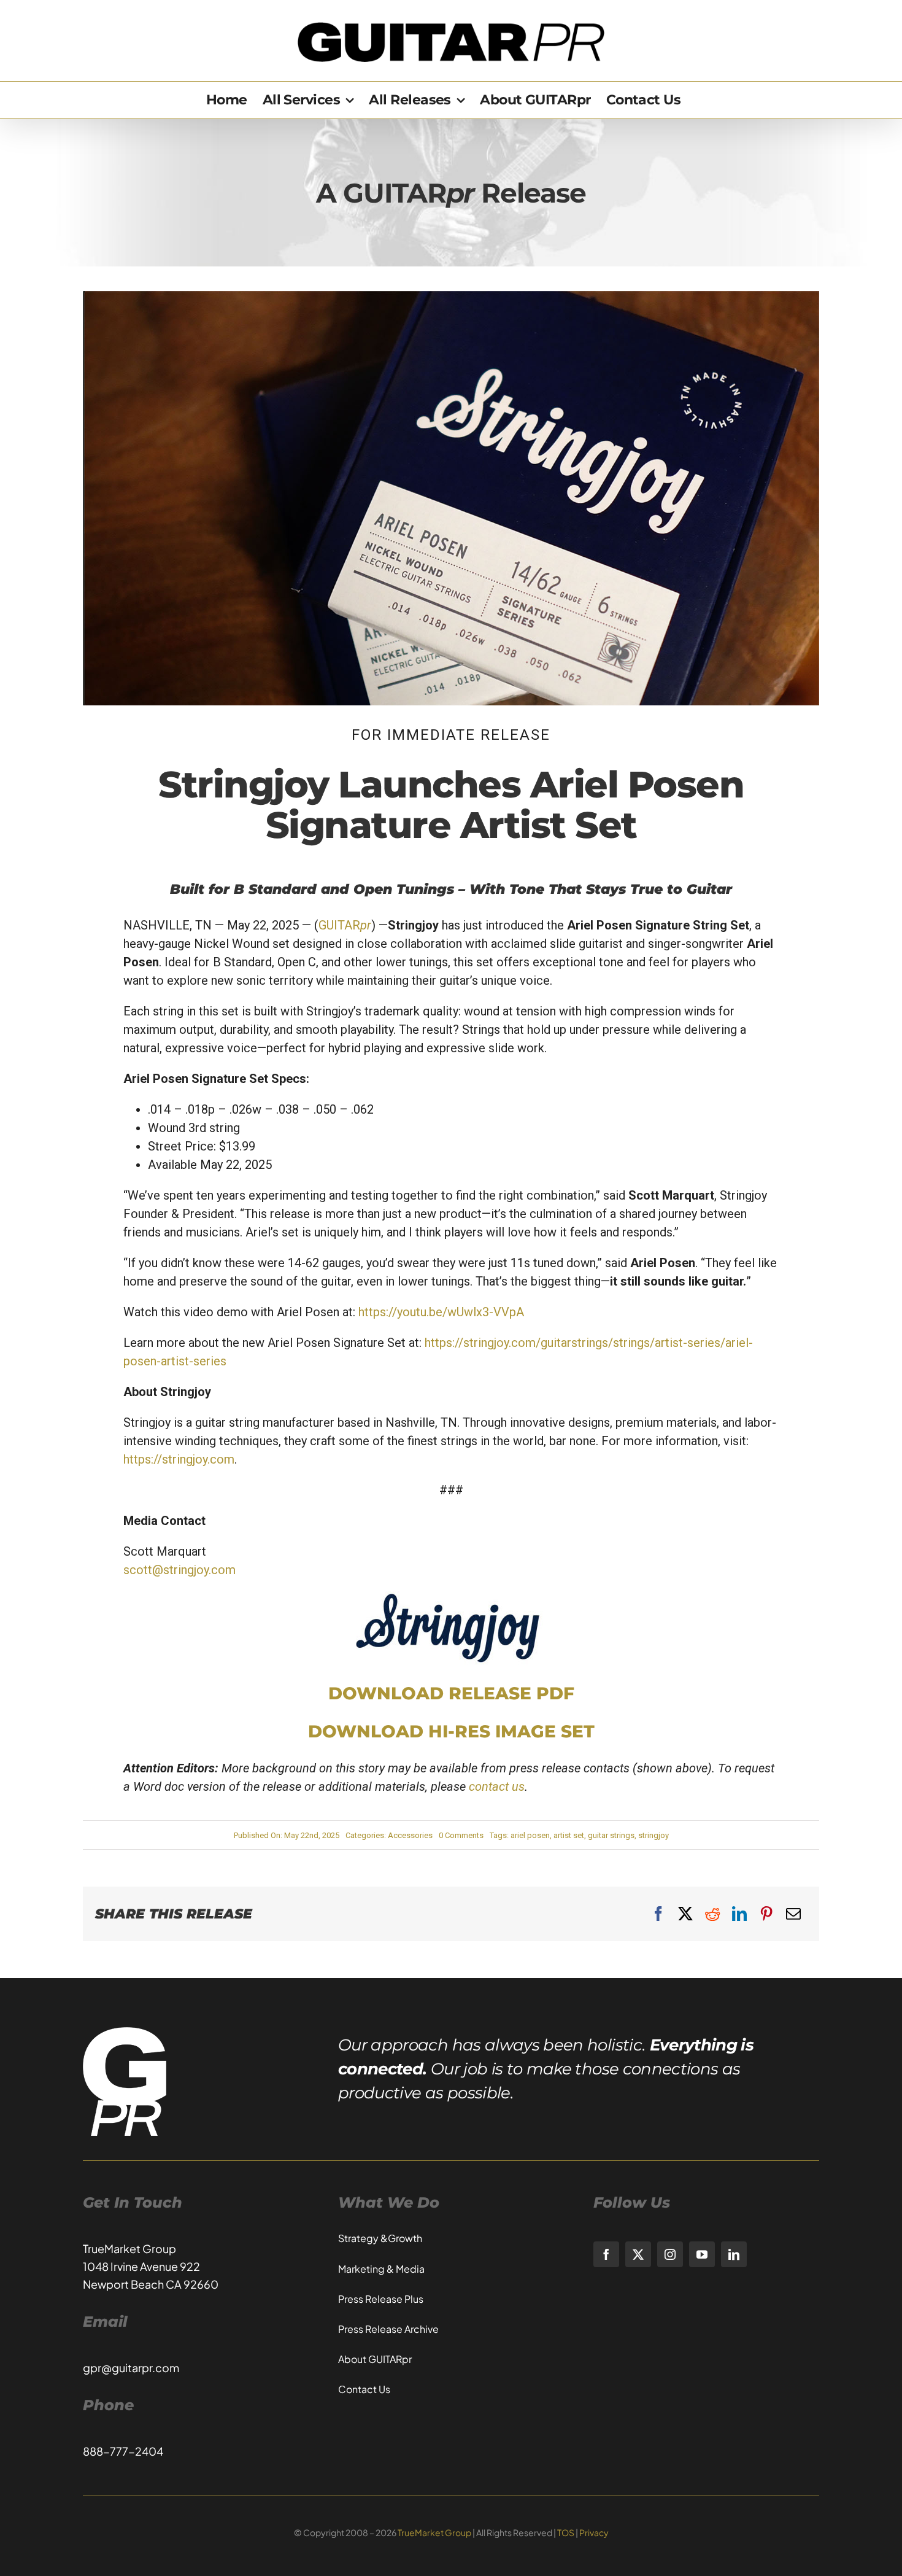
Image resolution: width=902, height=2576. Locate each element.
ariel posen (530, 1835)
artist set (569, 1835)
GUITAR (345, 925)
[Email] (793, 1914)
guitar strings (611, 1835)
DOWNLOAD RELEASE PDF (451, 1693)
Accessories (410, 1835)
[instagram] (670, 2254)
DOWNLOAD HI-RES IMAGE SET (451, 1731)
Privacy (594, 2532)
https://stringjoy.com (179, 1459)
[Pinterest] (766, 1914)
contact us (497, 1787)
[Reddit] (712, 1914)
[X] (685, 1914)
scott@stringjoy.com (179, 1570)
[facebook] (606, 2254)
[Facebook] (658, 1914)
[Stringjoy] (451, 1597)
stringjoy (653, 1835)
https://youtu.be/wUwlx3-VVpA (441, 1312)
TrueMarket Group (434, 2532)
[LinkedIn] (739, 1914)
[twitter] (638, 2254)
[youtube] (702, 2254)
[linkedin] (734, 2254)
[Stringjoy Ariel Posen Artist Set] (451, 297)
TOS (566, 2532)
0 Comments (461, 1835)
